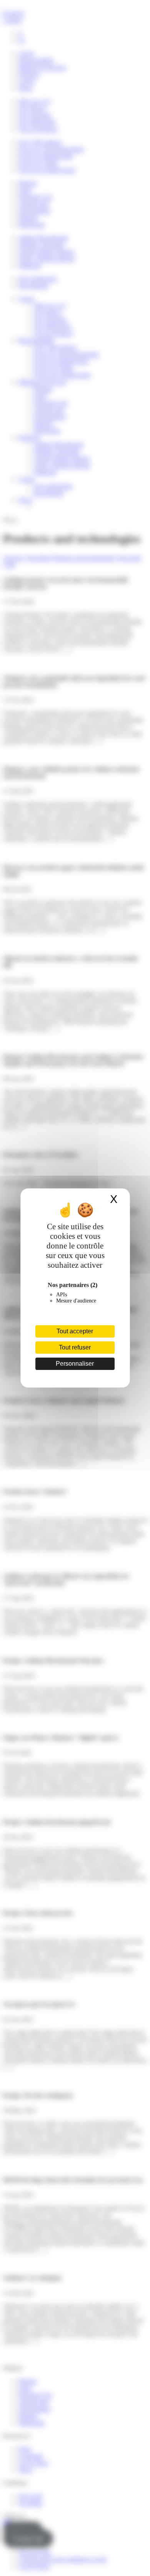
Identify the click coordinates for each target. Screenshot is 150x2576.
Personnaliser (75, 1364)
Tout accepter (75, 1331)
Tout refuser (75, 1347)
